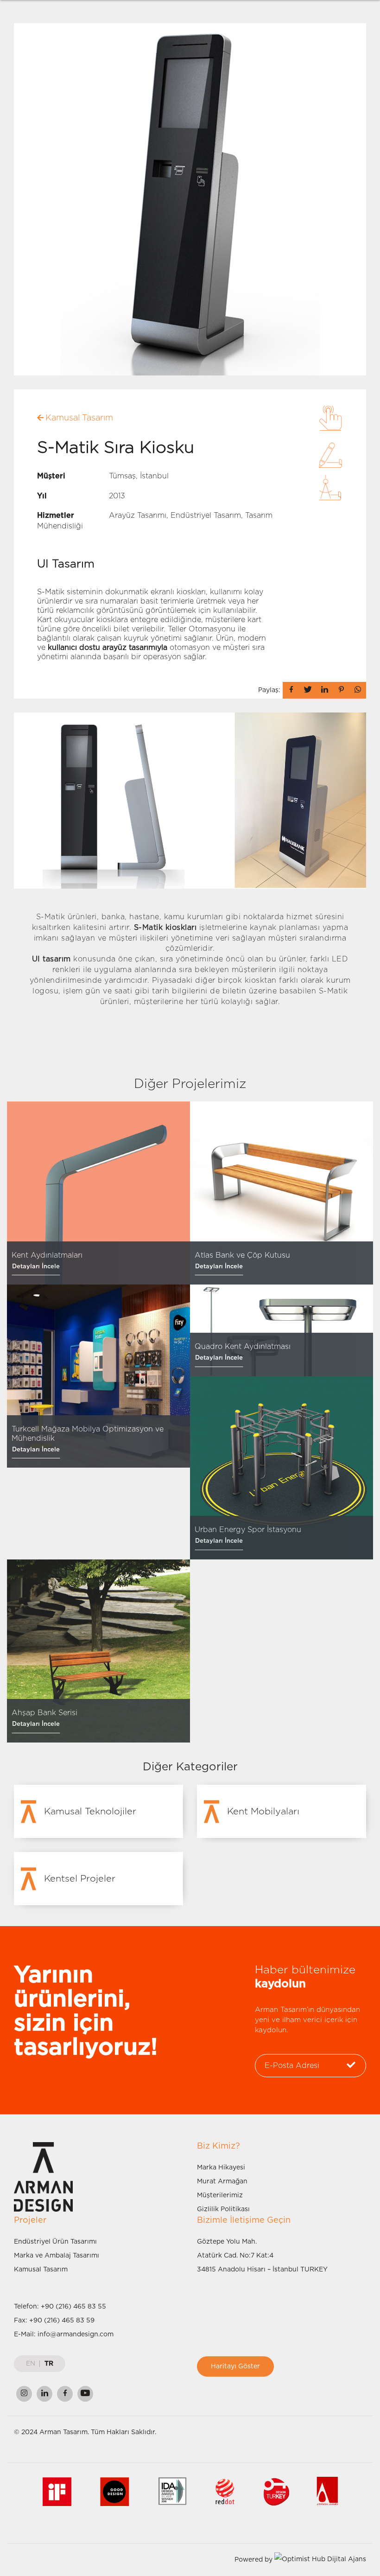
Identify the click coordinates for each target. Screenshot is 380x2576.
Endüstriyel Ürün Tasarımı (55, 2242)
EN (31, 2364)
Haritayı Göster (235, 2366)
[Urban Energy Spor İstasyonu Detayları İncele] (282, 1468)
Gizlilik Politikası (223, 2209)
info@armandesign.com (76, 2334)
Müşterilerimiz (220, 2195)
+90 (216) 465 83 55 (73, 2307)
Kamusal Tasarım (41, 2270)
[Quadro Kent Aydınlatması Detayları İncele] (282, 1330)
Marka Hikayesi (221, 2168)
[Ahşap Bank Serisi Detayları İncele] (98, 1651)
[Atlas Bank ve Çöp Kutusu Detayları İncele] (282, 1193)
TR (49, 2364)
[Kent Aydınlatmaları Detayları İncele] (98, 1193)
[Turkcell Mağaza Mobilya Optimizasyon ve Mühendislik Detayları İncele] (98, 1376)
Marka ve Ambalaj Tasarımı (57, 2256)
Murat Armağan (222, 2182)
